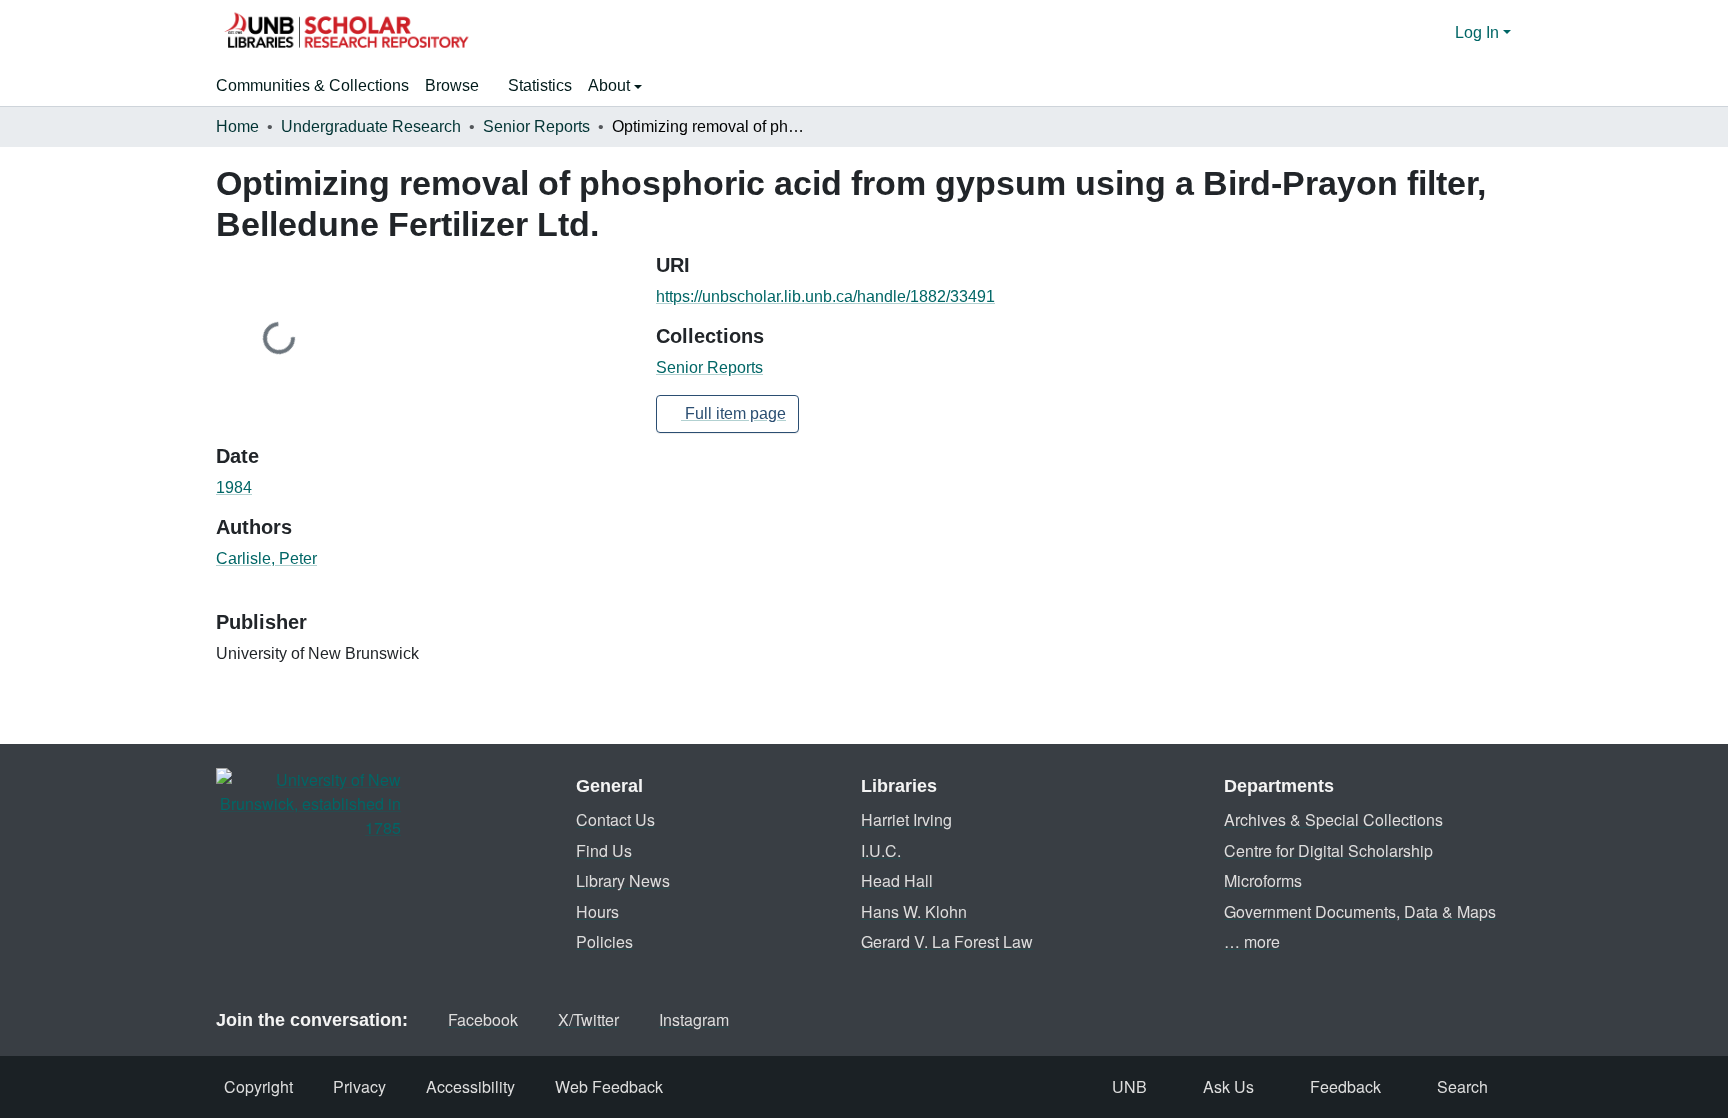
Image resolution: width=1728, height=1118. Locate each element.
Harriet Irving (906, 819)
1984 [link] (234, 487)
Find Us (604, 850)
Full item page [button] (733, 413)
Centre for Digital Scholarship (1328, 850)
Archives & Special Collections (1333, 819)
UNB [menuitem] (1129, 1086)
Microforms (1263, 880)
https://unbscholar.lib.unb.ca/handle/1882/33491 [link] (825, 296)
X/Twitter (588, 1019)
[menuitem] (458, 86)
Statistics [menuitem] (540, 85)
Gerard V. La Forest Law (947, 941)
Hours (597, 911)
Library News (623, 880)
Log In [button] (1479, 32)
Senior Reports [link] (536, 126)
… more (1252, 941)
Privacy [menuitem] (359, 1086)
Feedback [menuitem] (1345, 1086)
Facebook (483, 1019)
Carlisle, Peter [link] (266, 558)
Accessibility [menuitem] (470, 1086)
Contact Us (615, 819)
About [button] (611, 85)
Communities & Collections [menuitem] (312, 85)
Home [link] (237, 126)
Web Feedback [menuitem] (609, 1086)
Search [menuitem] (1462, 1086)
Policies (604, 941)
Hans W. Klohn (914, 911)
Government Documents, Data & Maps (1360, 911)
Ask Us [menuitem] (1228, 1086)
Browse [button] (452, 85)
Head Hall (897, 880)
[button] (346, 33)
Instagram (694, 1019)
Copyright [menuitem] (258, 1086)
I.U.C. (881, 850)
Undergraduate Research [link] (371, 126)
